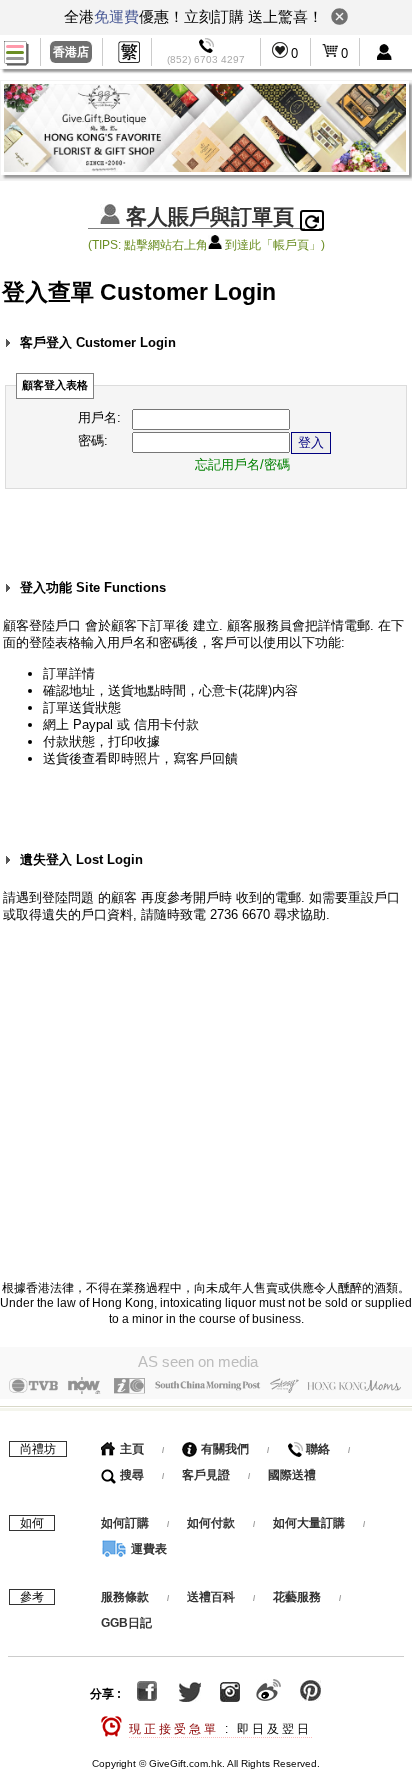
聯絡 (316, 1449)
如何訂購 (125, 1523)
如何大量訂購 (310, 1523)
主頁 (130, 1449)
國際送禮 (292, 1475)
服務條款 (125, 1597)
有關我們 (223, 1449)
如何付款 (212, 1523)
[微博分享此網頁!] (268, 1694)
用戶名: (99, 417)
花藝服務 (297, 1597)
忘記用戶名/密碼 (242, 464)
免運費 (116, 16)
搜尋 (130, 1475)
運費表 (147, 1549)
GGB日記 (126, 1623)
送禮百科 (211, 1597)
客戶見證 (206, 1475)
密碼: (93, 440)
